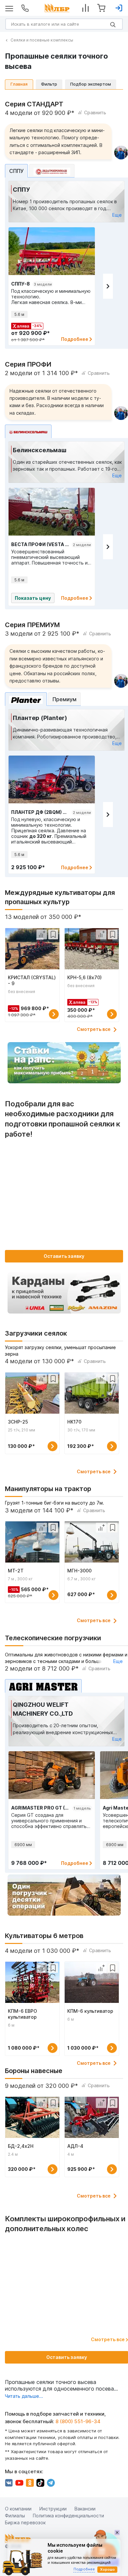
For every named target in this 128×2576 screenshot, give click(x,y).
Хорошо (107, 2569)
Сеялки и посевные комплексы (42, 40)
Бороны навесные (34, 2071)
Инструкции (53, 2509)
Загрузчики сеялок (36, 1333)
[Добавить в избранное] (53, 934)
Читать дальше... (24, 2396)
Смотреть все (94, 1029)
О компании (18, 2509)
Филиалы (15, 2516)
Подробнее (75, 339)
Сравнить (95, 112)
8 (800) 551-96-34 (78, 2421)
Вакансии (85, 2509)
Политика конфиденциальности (68, 2516)
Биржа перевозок (25, 2522)
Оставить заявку (64, 1256)
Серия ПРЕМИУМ (32, 625)
